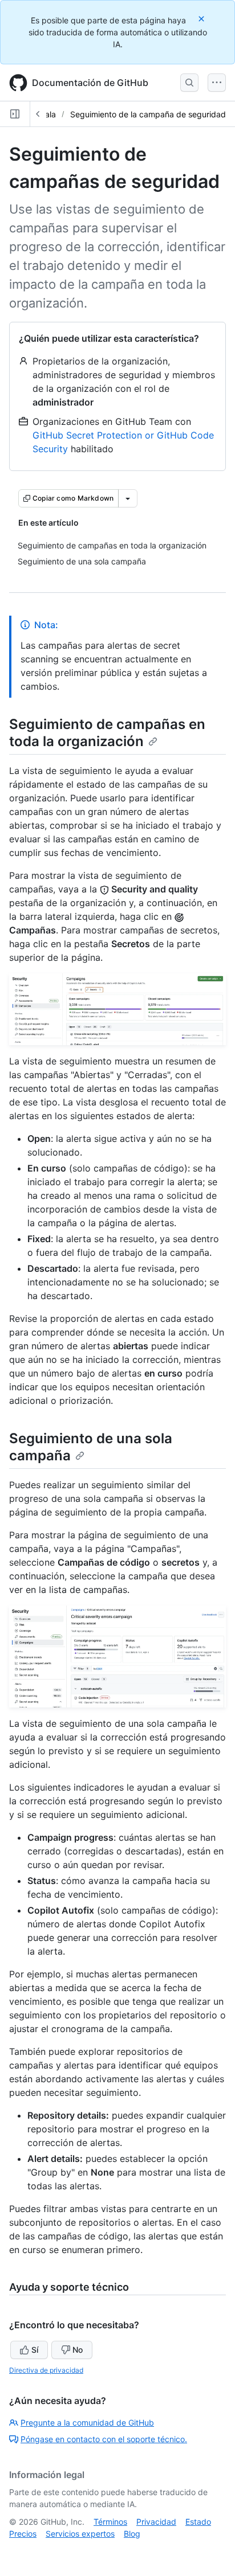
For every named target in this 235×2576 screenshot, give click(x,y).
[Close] (202, 19)
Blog (132, 2534)
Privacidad (156, 2522)
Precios (23, 2534)
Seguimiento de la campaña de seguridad (148, 114)
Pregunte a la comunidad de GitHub (87, 2423)
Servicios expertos (80, 2534)
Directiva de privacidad (46, 2370)
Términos (110, 2522)
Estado (198, 2522)
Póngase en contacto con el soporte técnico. (104, 2439)
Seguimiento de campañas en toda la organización (107, 733)
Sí (35, 2350)
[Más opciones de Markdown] (128, 498)
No (78, 2350)
